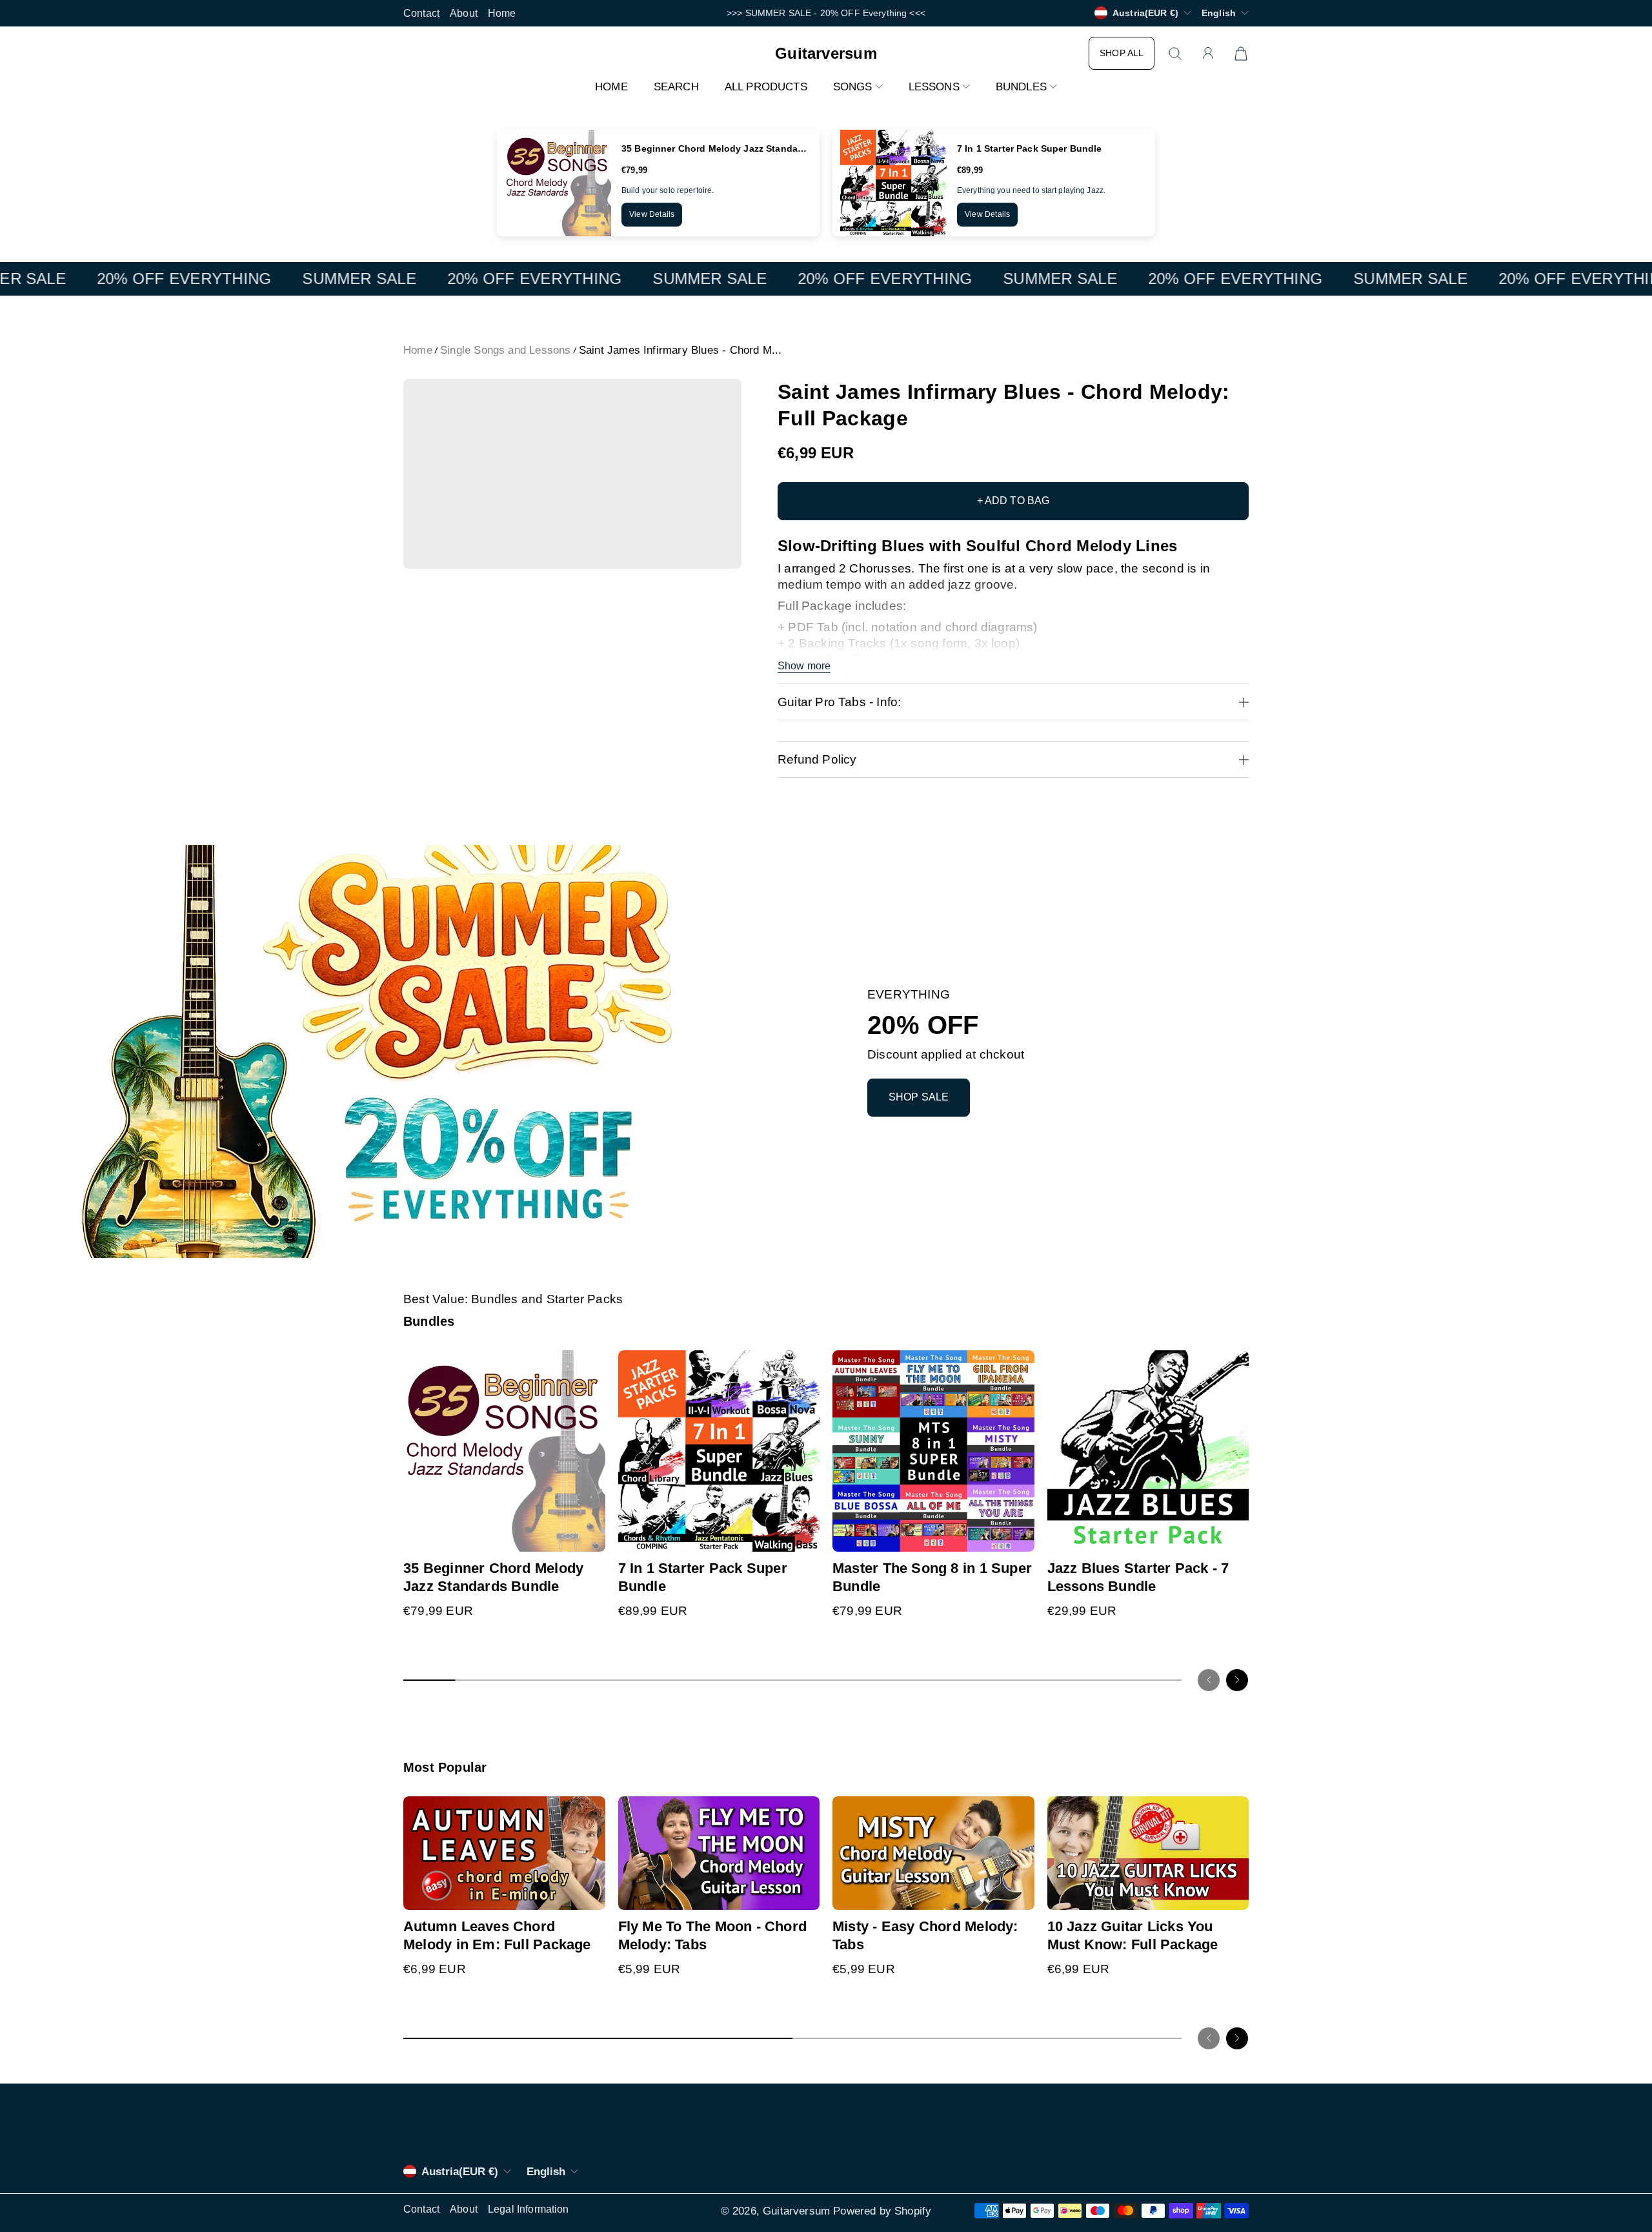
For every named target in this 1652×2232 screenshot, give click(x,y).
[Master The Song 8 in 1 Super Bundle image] (933, 1451)
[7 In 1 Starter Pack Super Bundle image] (719, 1451)
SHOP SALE (919, 1097)
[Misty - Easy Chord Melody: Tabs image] (933, 1853)
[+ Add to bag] (590, 1510)
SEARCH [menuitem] (676, 87)
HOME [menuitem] (611, 87)
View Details (652, 214)
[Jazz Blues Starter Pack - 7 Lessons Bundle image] (1148, 1451)
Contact (421, 13)
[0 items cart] (1241, 54)
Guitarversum (796, 2211)
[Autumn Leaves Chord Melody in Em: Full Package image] (504, 1853)
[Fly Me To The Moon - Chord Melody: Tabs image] (719, 1853)
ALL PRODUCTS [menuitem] (766, 87)
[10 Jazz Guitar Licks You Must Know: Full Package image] (1148, 1853)
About (464, 13)
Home (502, 13)
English (1219, 13)
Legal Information (529, 2209)
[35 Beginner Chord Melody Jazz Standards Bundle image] (504, 1451)
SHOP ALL (1122, 53)
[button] (858, 87)
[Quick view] (590, 1536)
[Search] (1175, 54)
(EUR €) (460, 2172)
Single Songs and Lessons (506, 350)
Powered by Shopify (882, 2211)
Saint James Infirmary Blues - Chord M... (680, 350)
